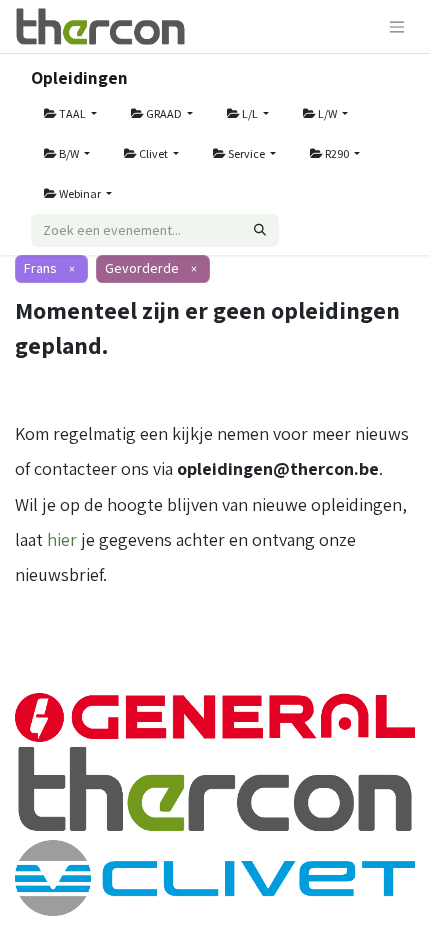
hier (62, 539)
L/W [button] (327, 113)
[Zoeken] (260, 230)
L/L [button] (250, 113)
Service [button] (246, 153)
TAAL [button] (72, 113)
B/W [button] (69, 153)
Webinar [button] (80, 193)
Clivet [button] (153, 153)
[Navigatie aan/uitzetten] (397, 26)
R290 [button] (337, 153)
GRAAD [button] (164, 113)
